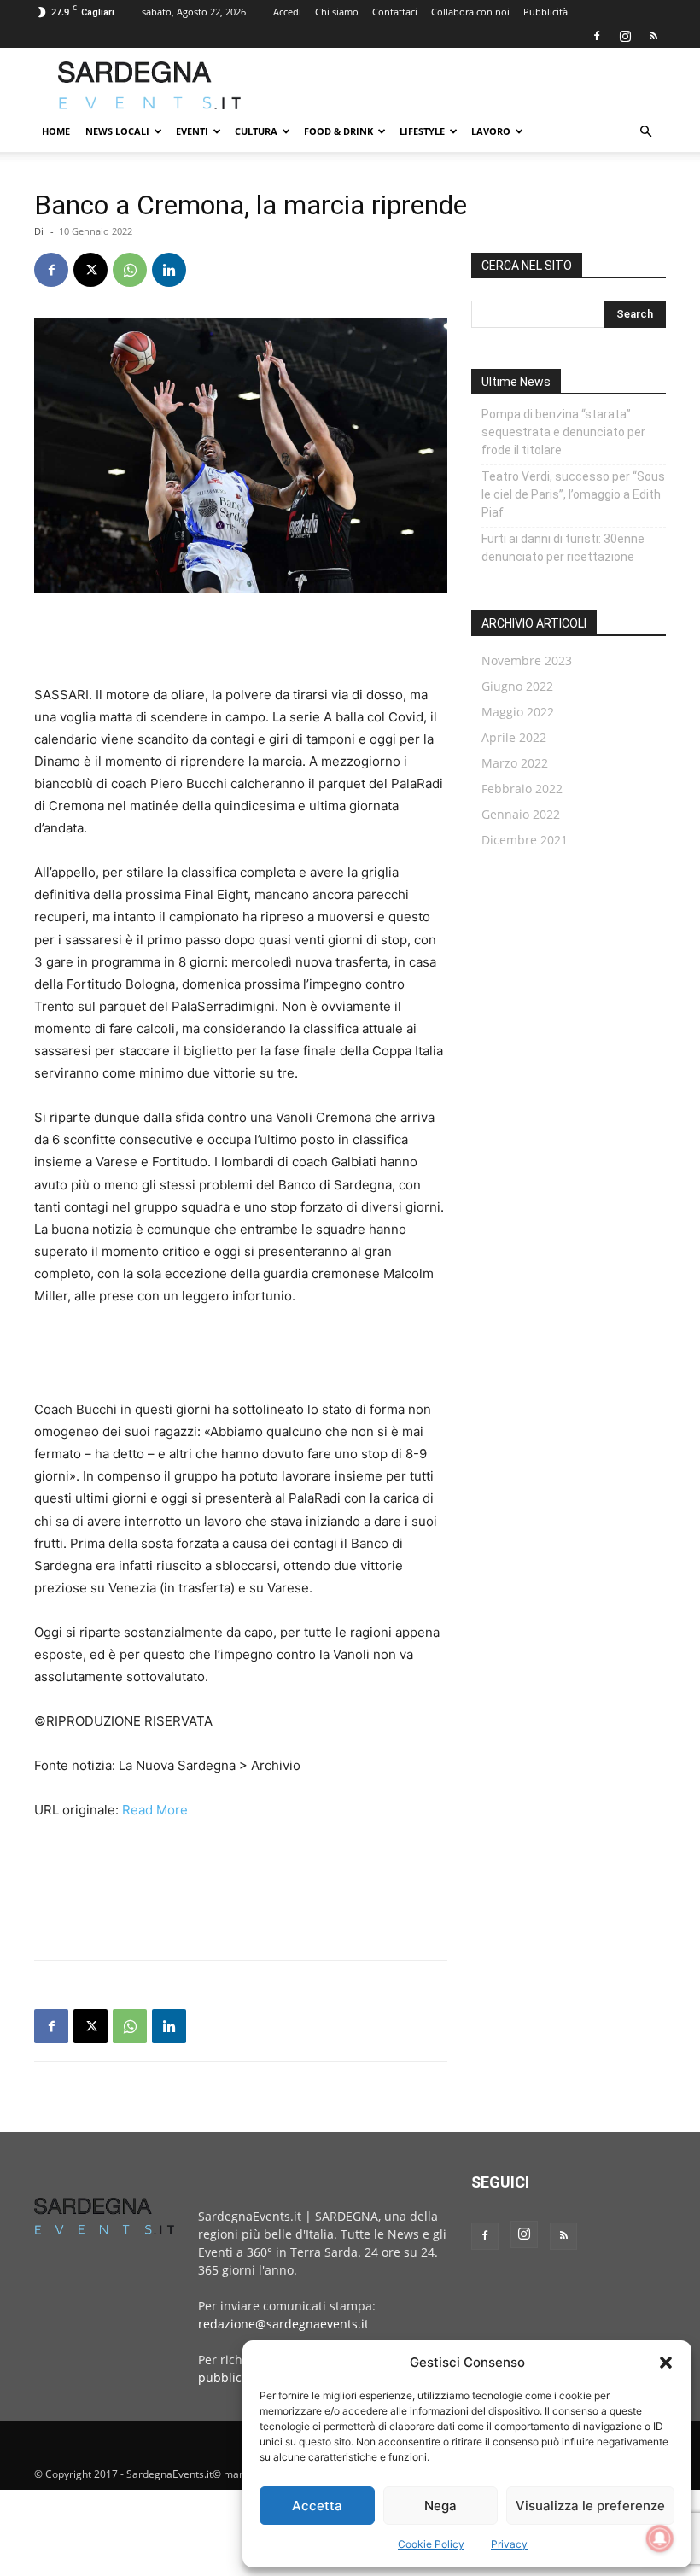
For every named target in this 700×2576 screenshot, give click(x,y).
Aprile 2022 (514, 737)
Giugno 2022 (517, 686)
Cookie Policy (431, 2544)
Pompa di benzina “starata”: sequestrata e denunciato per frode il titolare (563, 432)
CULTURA (256, 131)
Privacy (509, 2544)
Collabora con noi (470, 12)
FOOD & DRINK (338, 131)
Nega (440, 2506)
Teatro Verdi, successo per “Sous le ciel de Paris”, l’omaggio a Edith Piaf (573, 494)
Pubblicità (545, 12)
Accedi (287, 12)
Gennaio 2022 (521, 814)
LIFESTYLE (422, 131)
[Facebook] (597, 36)
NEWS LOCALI (117, 131)
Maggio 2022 (518, 712)
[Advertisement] (465, 85)
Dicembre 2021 (525, 840)
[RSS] (653, 36)
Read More (155, 1810)
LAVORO (491, 131)
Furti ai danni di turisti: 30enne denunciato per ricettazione (563, 548)
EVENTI (192, 131)
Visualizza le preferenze (590, 2506)
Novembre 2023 (527, 660)
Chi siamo (337, 12)
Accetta (317, 2506)
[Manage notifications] (660, 2538)
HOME (56, 131)
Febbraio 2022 (522, 789)
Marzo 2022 (515, 763)
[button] (666, 2363)
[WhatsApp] (130, 270)
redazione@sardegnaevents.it (283, 2324)
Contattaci (395, 12)
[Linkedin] (169, 270)
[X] (90, 270)
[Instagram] (625, 36)
